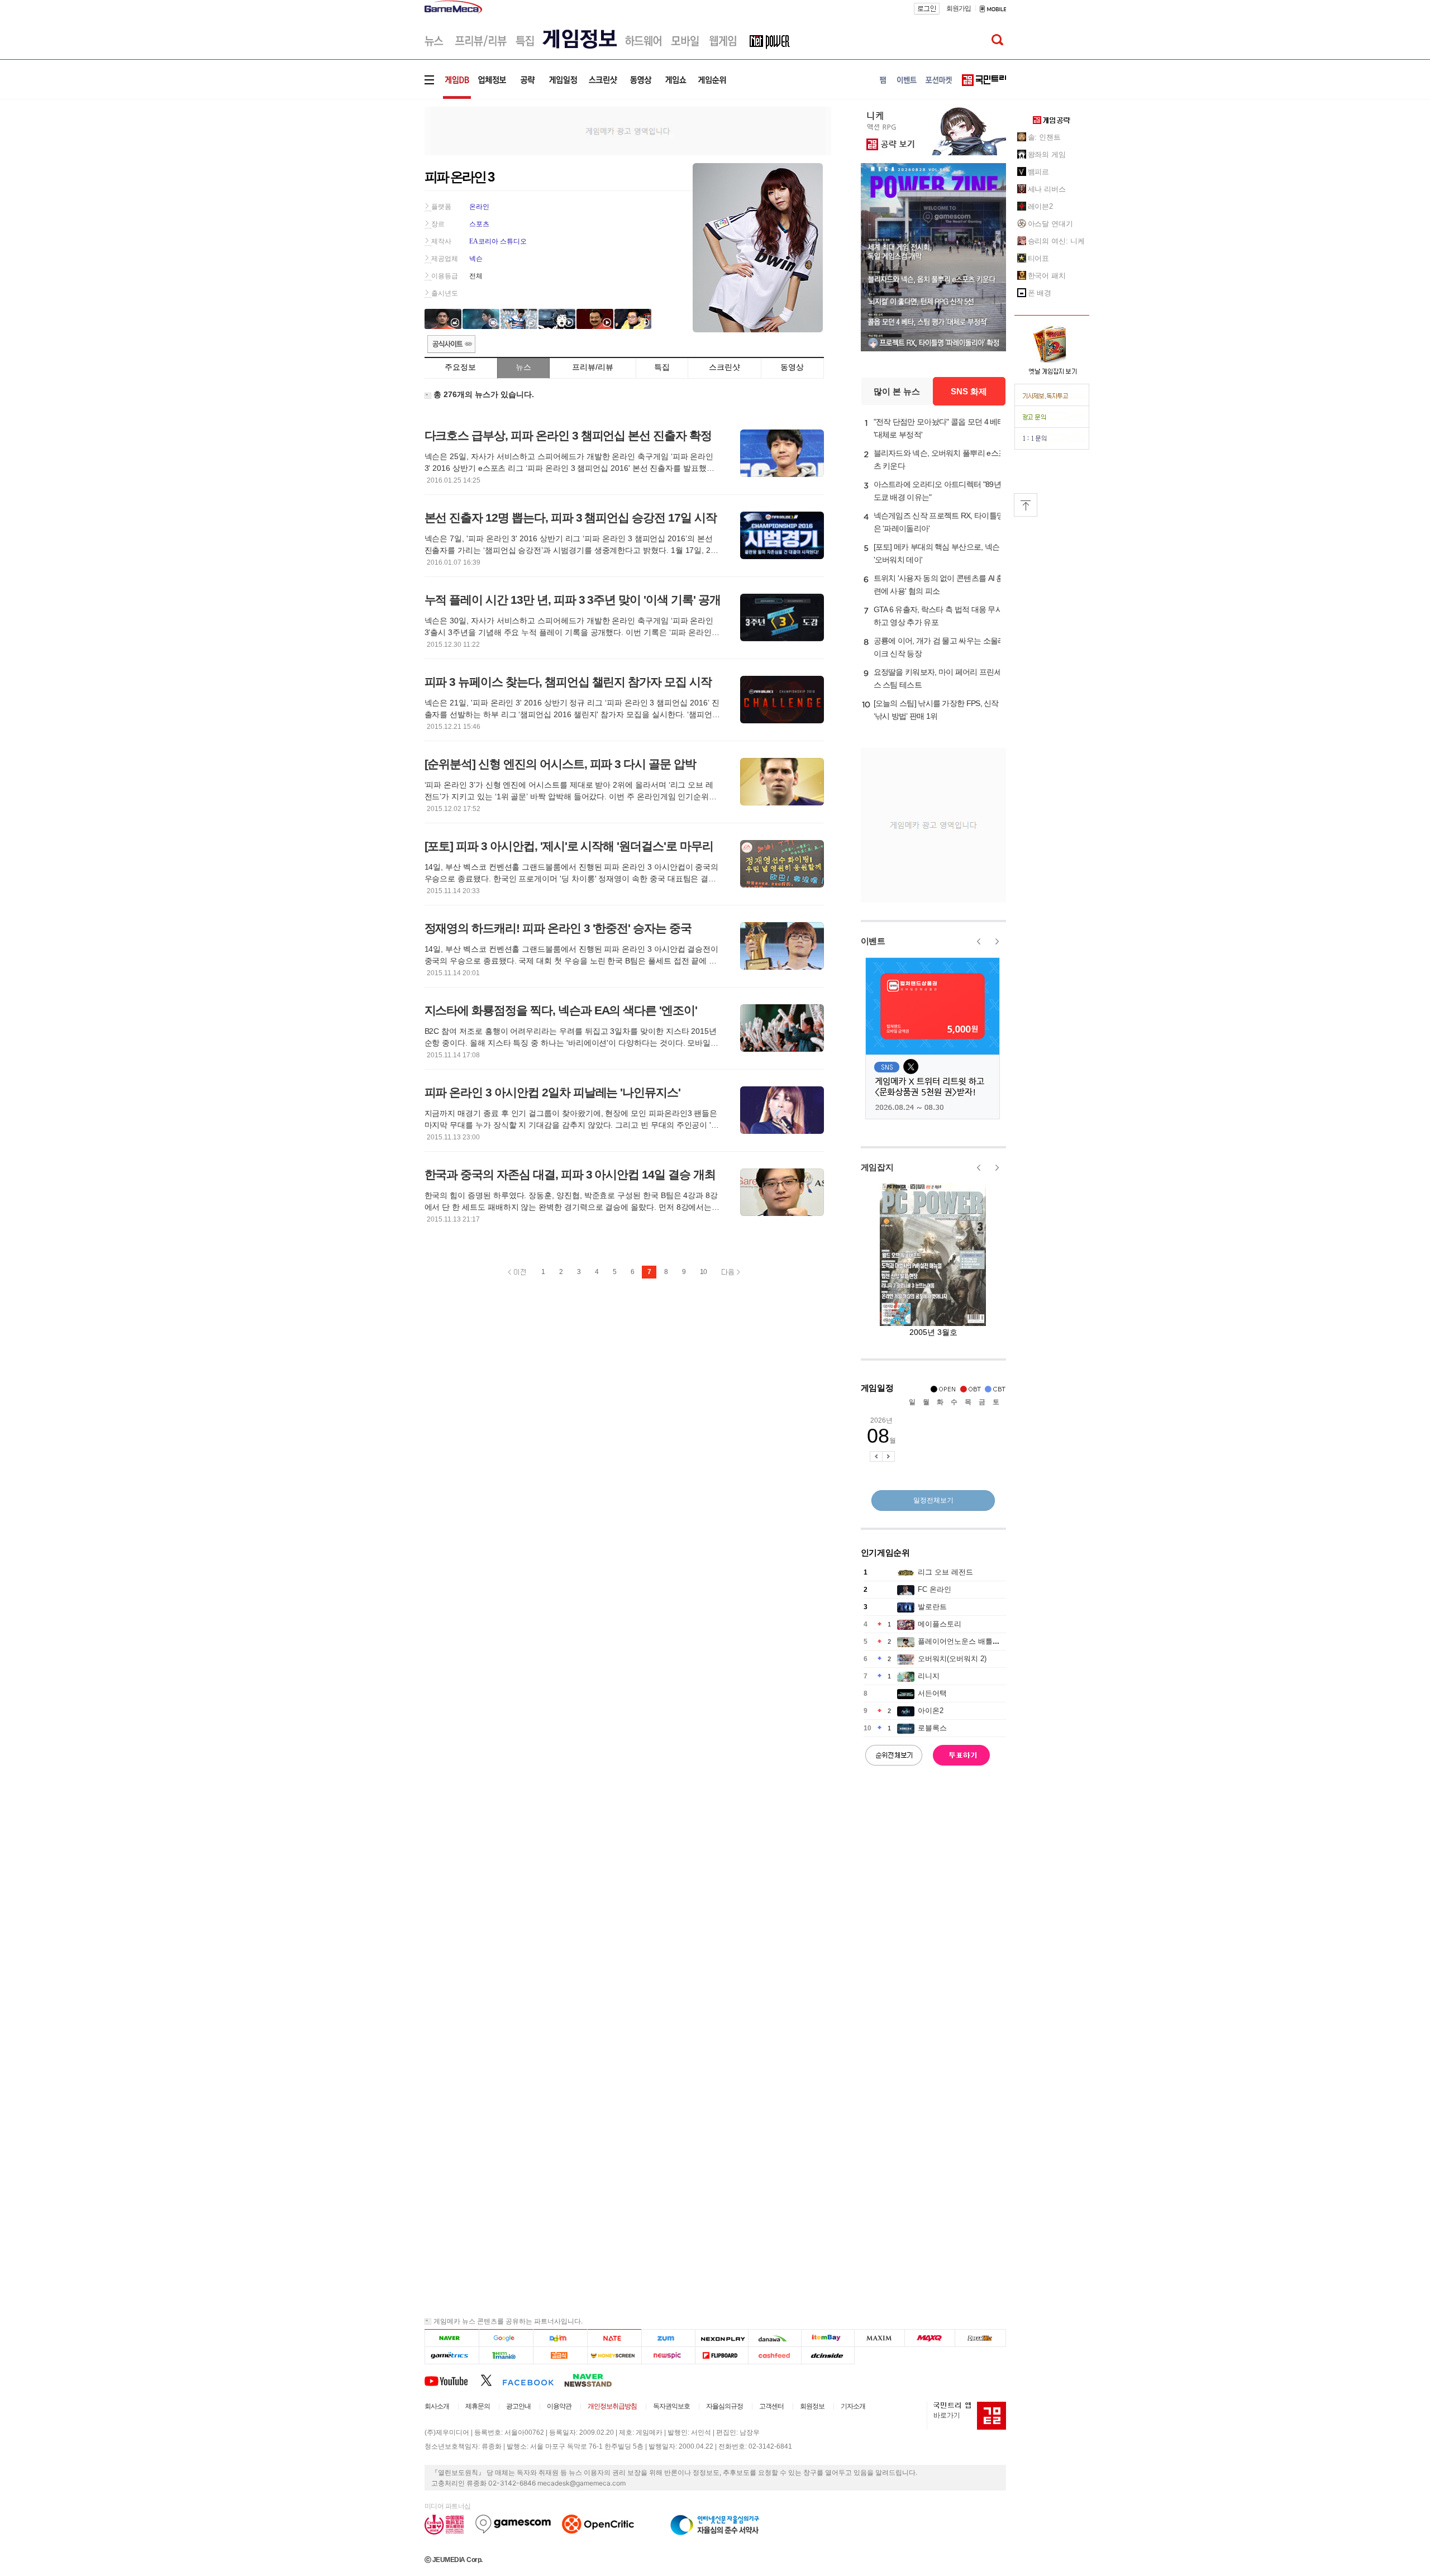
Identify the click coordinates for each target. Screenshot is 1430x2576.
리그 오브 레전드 (945, 1572)
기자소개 (853, 2406)
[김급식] (560, 2356)
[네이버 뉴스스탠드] (594, 2380)
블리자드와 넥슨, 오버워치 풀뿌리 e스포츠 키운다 (940, 459)
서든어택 (932, 1693)
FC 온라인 (935, 1589)
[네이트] (615, 2338)
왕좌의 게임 (1047, 154)
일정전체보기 (933, 1500)
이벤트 (873, 941)
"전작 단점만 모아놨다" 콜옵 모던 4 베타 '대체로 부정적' (939, 428)
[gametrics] (452, 2356)
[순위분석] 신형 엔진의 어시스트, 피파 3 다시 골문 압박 (560, 764)
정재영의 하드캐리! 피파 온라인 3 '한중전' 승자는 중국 (558, 928)
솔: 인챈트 (1044, 137)
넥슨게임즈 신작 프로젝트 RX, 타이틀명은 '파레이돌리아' (939, 522)
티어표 (1039, 258)
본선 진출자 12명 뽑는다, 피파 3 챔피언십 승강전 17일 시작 (571, 517)
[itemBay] (828, 2338)
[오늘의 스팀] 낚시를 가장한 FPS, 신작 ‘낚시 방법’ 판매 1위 (936, 710)
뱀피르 (1039, 172)
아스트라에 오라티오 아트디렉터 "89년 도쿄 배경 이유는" (937, 491)
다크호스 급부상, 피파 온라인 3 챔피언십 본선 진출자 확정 (568, 435)
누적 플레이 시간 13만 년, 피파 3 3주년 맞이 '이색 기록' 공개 (573, 600)
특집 (662, 367)
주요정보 (460, 367)
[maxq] (930, 2338)
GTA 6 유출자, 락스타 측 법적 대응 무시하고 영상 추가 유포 (938, 616)
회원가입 (959, 8)
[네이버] (452, 2338)
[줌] (668, 2338)
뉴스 (523, 367)
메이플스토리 (940, 1624)
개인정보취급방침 (612, 2406)
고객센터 (771, 2406)
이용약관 (559, 2406)
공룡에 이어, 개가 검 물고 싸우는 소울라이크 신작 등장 (940, 647)
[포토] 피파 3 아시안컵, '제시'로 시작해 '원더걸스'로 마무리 (569, 846)
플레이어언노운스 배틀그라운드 (970, 1641)
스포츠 (479, 224)
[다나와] (774, 2338)
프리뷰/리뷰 (593, 367)
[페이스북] (533, 2380)
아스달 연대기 (1050, 224)
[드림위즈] (980, 2338)
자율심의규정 (724, 2406)
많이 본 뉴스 (897, 391)
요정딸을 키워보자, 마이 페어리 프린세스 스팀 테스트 (938, 678)
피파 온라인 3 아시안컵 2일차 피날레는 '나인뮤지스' (553, 1092)
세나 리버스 (1047, 189)
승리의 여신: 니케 (1056, 241)
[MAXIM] (880, 2338)
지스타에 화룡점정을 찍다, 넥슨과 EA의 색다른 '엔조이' (561, 1010)
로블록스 (932, 1728)
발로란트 (932, 1607)
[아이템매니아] (506, 2356)
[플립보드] (721, 2356)
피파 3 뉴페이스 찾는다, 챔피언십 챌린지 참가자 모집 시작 (568, 682)
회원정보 (812, 2406)
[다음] (560, 2338)
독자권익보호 (671, 2406)
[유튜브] (452, 2380)
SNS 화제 (969, 391)
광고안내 (518, 2406)
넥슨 (476, 259)
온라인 (479, 207)
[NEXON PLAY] (721, 2338)
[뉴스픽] (668, 2356)
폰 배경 (1040, 293)
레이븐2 (1041, 206)
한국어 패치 (1047, 276)
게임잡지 (877, 1167)
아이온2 (931, 1711)
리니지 (929, 1676)
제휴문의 (478, 2406)
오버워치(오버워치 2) (952, 1659)
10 (703, 1272)
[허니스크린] (615, 2356)
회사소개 (437, 2406)
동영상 (792, 367)
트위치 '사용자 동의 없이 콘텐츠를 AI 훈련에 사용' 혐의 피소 (939, 585)
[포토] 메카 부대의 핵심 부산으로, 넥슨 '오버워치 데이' (937, 553)
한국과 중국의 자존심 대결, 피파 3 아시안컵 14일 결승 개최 (570, 1174)
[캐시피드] (774, 2356)
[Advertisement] (378, 173)
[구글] (506, 2338)
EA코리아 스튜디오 (498, 241)
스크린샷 (724, 367)
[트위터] (491, 2380)
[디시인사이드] (828, 2356)
